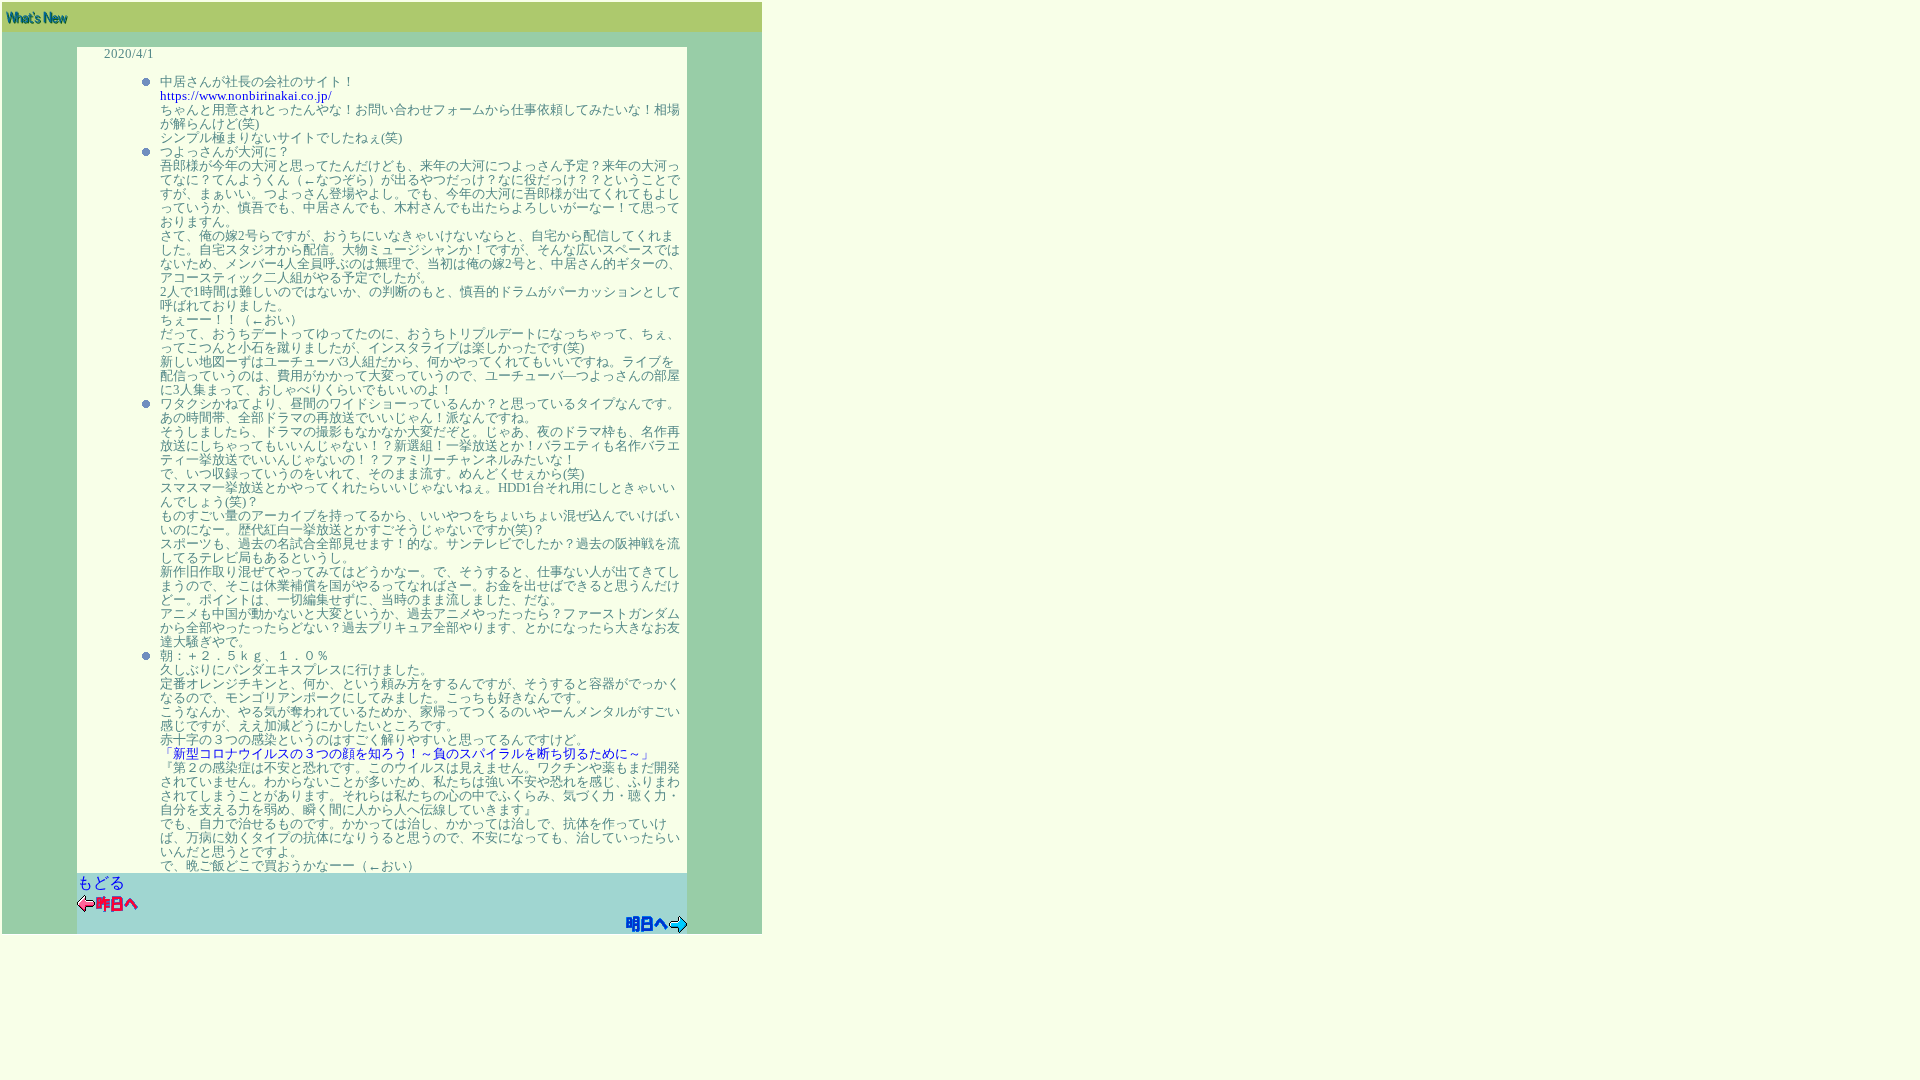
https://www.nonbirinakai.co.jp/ (246, 96)
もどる (101, 882)
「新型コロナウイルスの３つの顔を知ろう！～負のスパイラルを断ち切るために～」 (407, 754)
